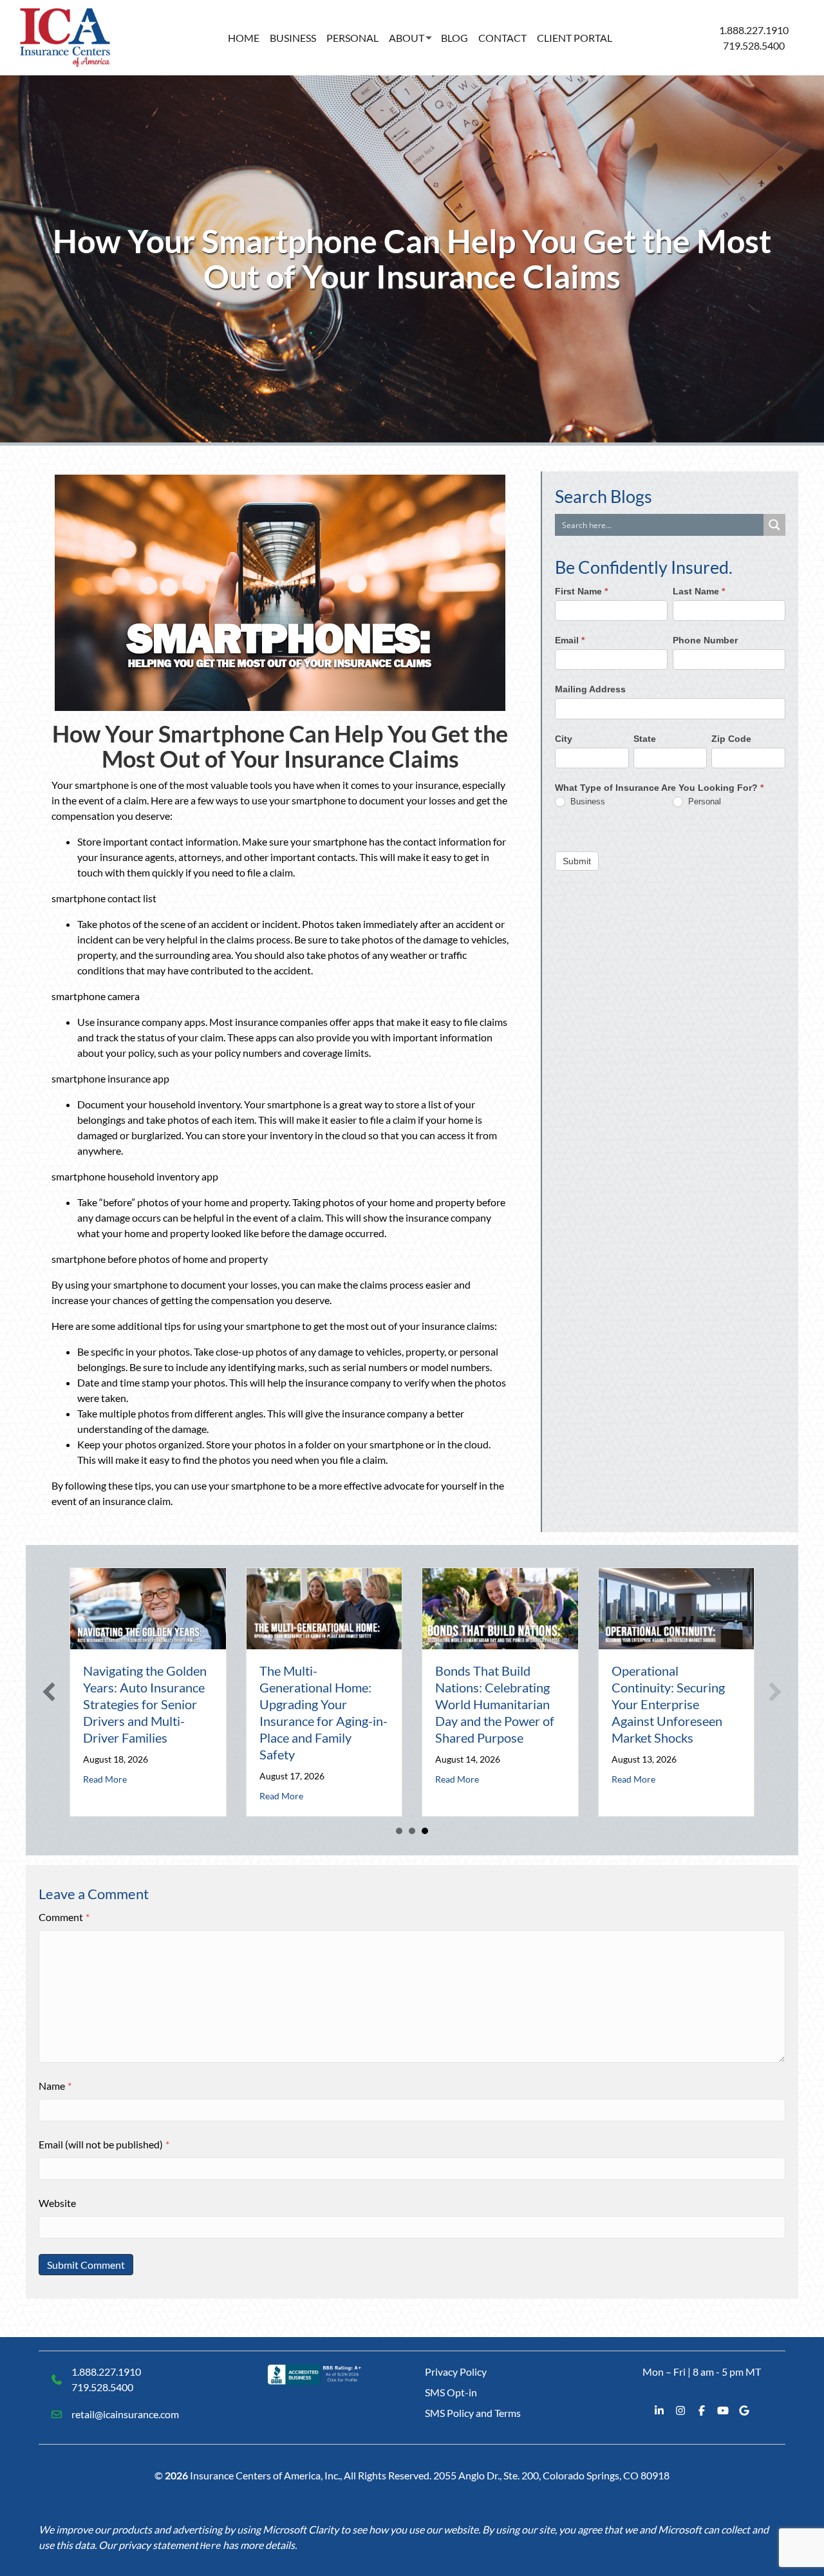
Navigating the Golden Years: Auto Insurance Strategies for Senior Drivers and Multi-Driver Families (145, 1704)
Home (244, 38)
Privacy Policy (456, 2372)
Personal (352, 38)
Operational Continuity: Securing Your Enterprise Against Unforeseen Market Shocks (668, 1704)
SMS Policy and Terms (473, 2413)
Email (570, 640)
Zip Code (731, 738)
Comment (64, 1917)
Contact (502, 38)
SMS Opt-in (451, 2392)
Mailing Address (590, 689)
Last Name (699, 591)
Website (57, 2203)
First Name (581, 591)
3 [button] (425, 1831)
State (645, 738)
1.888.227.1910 (754, 30)
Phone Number (705, 640)
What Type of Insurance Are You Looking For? (659, 788)
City (564, 738)
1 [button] (399, 1831)
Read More (105, 1779)
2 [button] (412, 1831)
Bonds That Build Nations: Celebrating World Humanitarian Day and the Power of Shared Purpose (495, 1704)
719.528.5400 (754, 45)
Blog (454, 38)
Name (55, 2086)
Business (293, 38)
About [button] (407, 38)
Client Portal (575, 38)
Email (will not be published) (104, 2144)
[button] (49, 1692)
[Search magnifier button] (774, 525)
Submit (577, 860)
